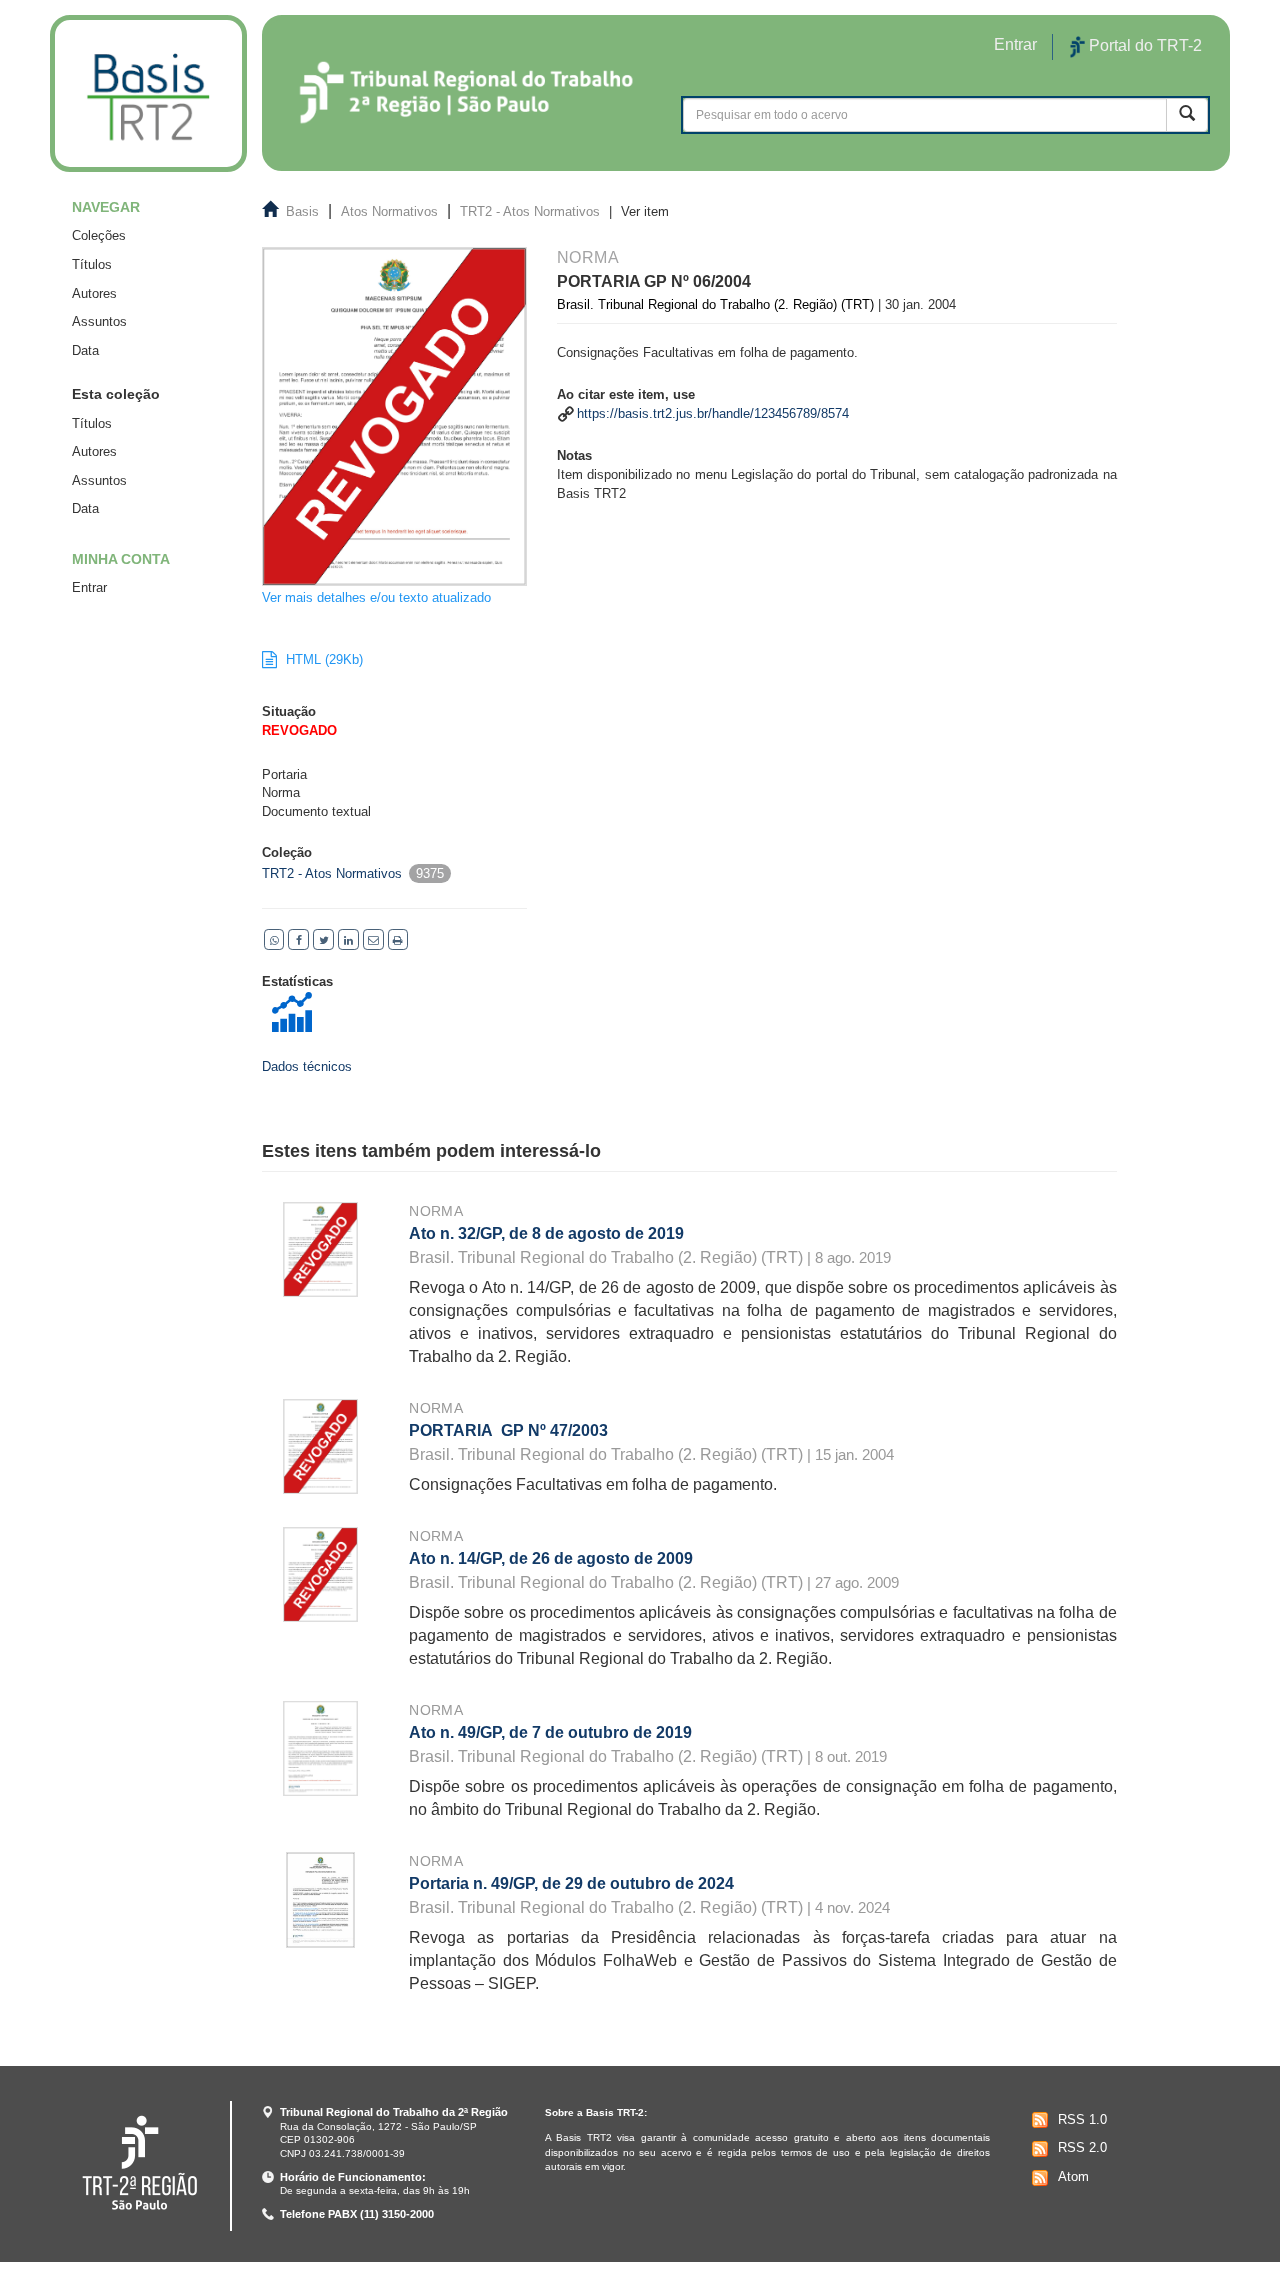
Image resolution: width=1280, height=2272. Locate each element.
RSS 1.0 (1082, 2119)
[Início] (148, 93)
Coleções (99, 235)
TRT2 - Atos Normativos (530, 211)
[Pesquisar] (1187, 114)
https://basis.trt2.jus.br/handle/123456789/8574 (713, 413)
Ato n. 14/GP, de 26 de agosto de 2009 (551, 1558)
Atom (1073, 2176)
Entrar (89, 587)
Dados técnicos (307, 1066)
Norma (436, 1211)
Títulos (92, 264)
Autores (94, 293)
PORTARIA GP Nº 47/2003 (508, 1430)
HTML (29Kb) (322, 659)
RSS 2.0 (1082, 2147)
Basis (302, 211)
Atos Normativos (389, 211)
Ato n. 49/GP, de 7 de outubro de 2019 (550, 1732)
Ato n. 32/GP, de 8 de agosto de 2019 (546, 1233)
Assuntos (99, 321)
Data (85, 350)
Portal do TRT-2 (1143, 45)
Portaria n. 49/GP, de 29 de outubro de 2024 (571, 1883)
